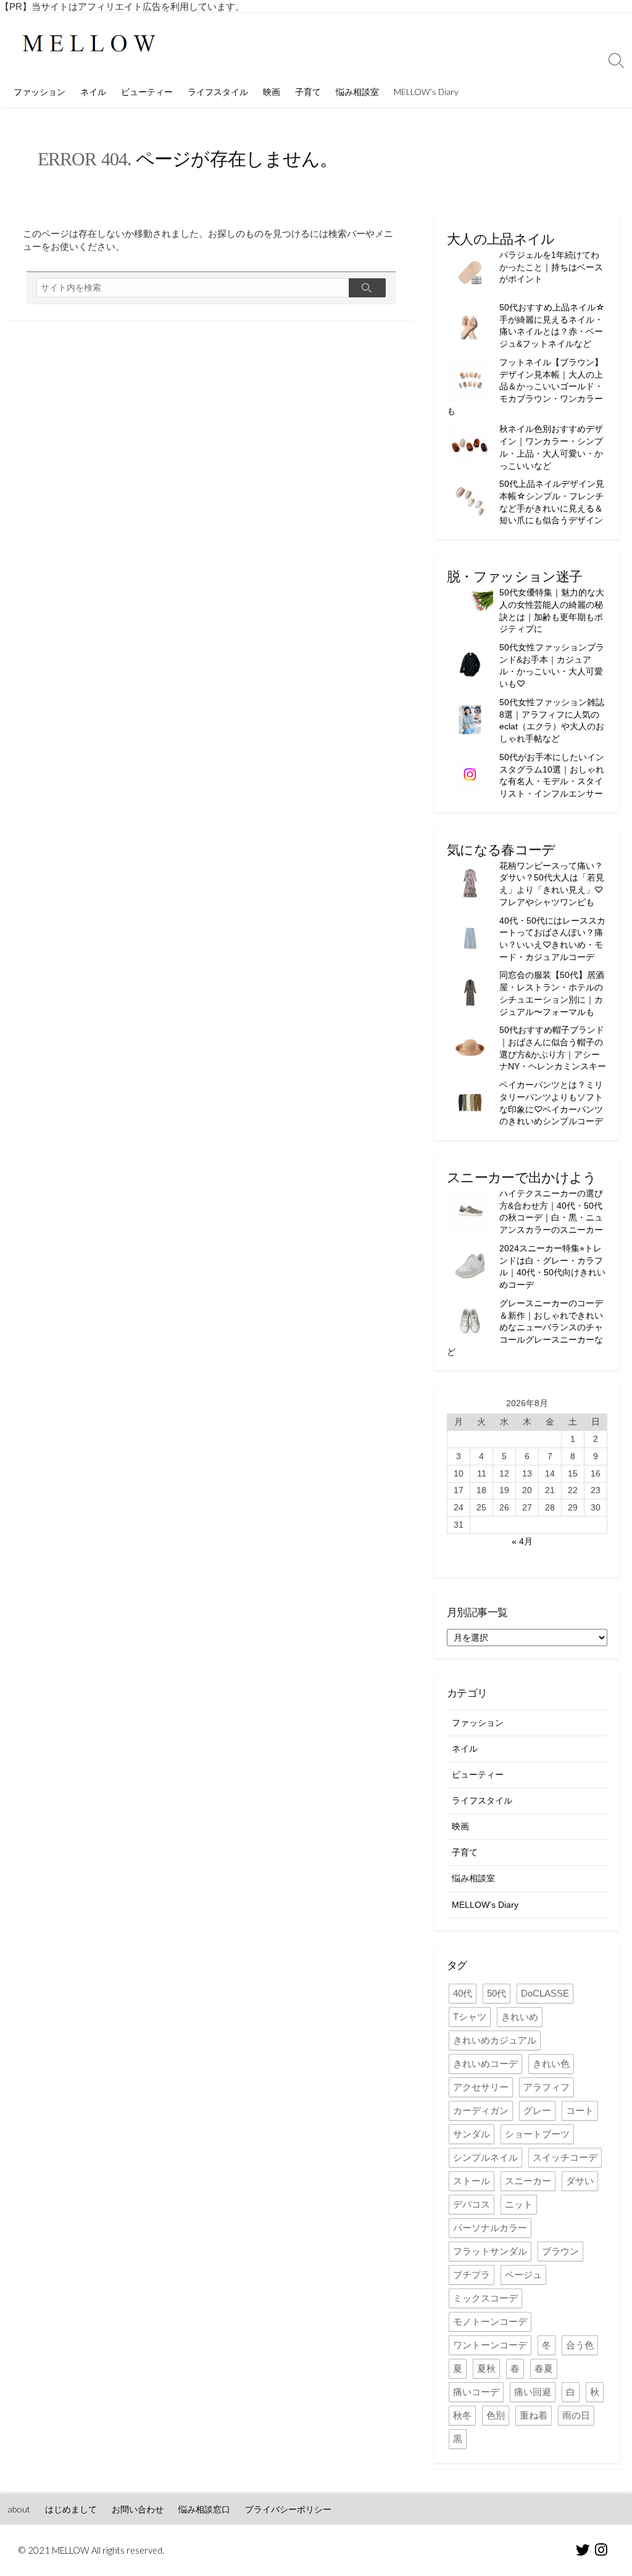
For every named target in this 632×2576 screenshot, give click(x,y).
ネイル (93, 92)
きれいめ (520, 2017)
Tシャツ (470, 2017)
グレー (537, 2110)
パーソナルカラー (490, 2228)
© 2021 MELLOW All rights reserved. (91, 2550)
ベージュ (523, 2275)
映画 (272, 92)
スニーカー (528, 2181)
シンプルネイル (485, 2157)
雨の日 (576, 2415)
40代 (463, 1993)
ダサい (580, 2181)
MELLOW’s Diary (426, 92)
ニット (519, 2204)
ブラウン (560, 2251)
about (19, 2509)
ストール (472, 2181)
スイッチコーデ (565, 2157)
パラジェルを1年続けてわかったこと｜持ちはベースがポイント (551, 267)
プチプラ (472, 2275)
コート (580, 2110)
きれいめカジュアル (495, 2040)
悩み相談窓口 (204, 2509)
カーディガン (481, 2110)
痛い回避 (533, 2392)
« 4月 (522, 1541)
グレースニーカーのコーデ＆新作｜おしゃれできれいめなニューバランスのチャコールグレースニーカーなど (525, 1327)
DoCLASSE (545, 1993)
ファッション (39, 92)
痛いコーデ (476, 2392)
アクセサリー (481, 2087)
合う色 (580, 2345)
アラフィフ (547, 2087)
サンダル (472, 2134)
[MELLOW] (89, 45)
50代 (497, 1993)
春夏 (544, 2368)
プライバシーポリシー (288, 2509)
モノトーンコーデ (490, 2321)
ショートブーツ (537, 2134)
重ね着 (534, 2415)
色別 (496, 2415)
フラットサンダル (490, 2251)
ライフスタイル (218, 92)
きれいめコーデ (485, 2064)
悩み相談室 (357, 92)
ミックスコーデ (485, 2298)
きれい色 (551, 2064)
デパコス (472, 2204)
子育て (308, 92)
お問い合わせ (138, 2509)
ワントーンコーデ (490, 2345)
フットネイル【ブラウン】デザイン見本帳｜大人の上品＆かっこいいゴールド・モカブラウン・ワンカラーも (525, 387)
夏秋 (486, 2368)
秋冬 (462, 2415)
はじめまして (71, 2509)
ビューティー (147, 92)
